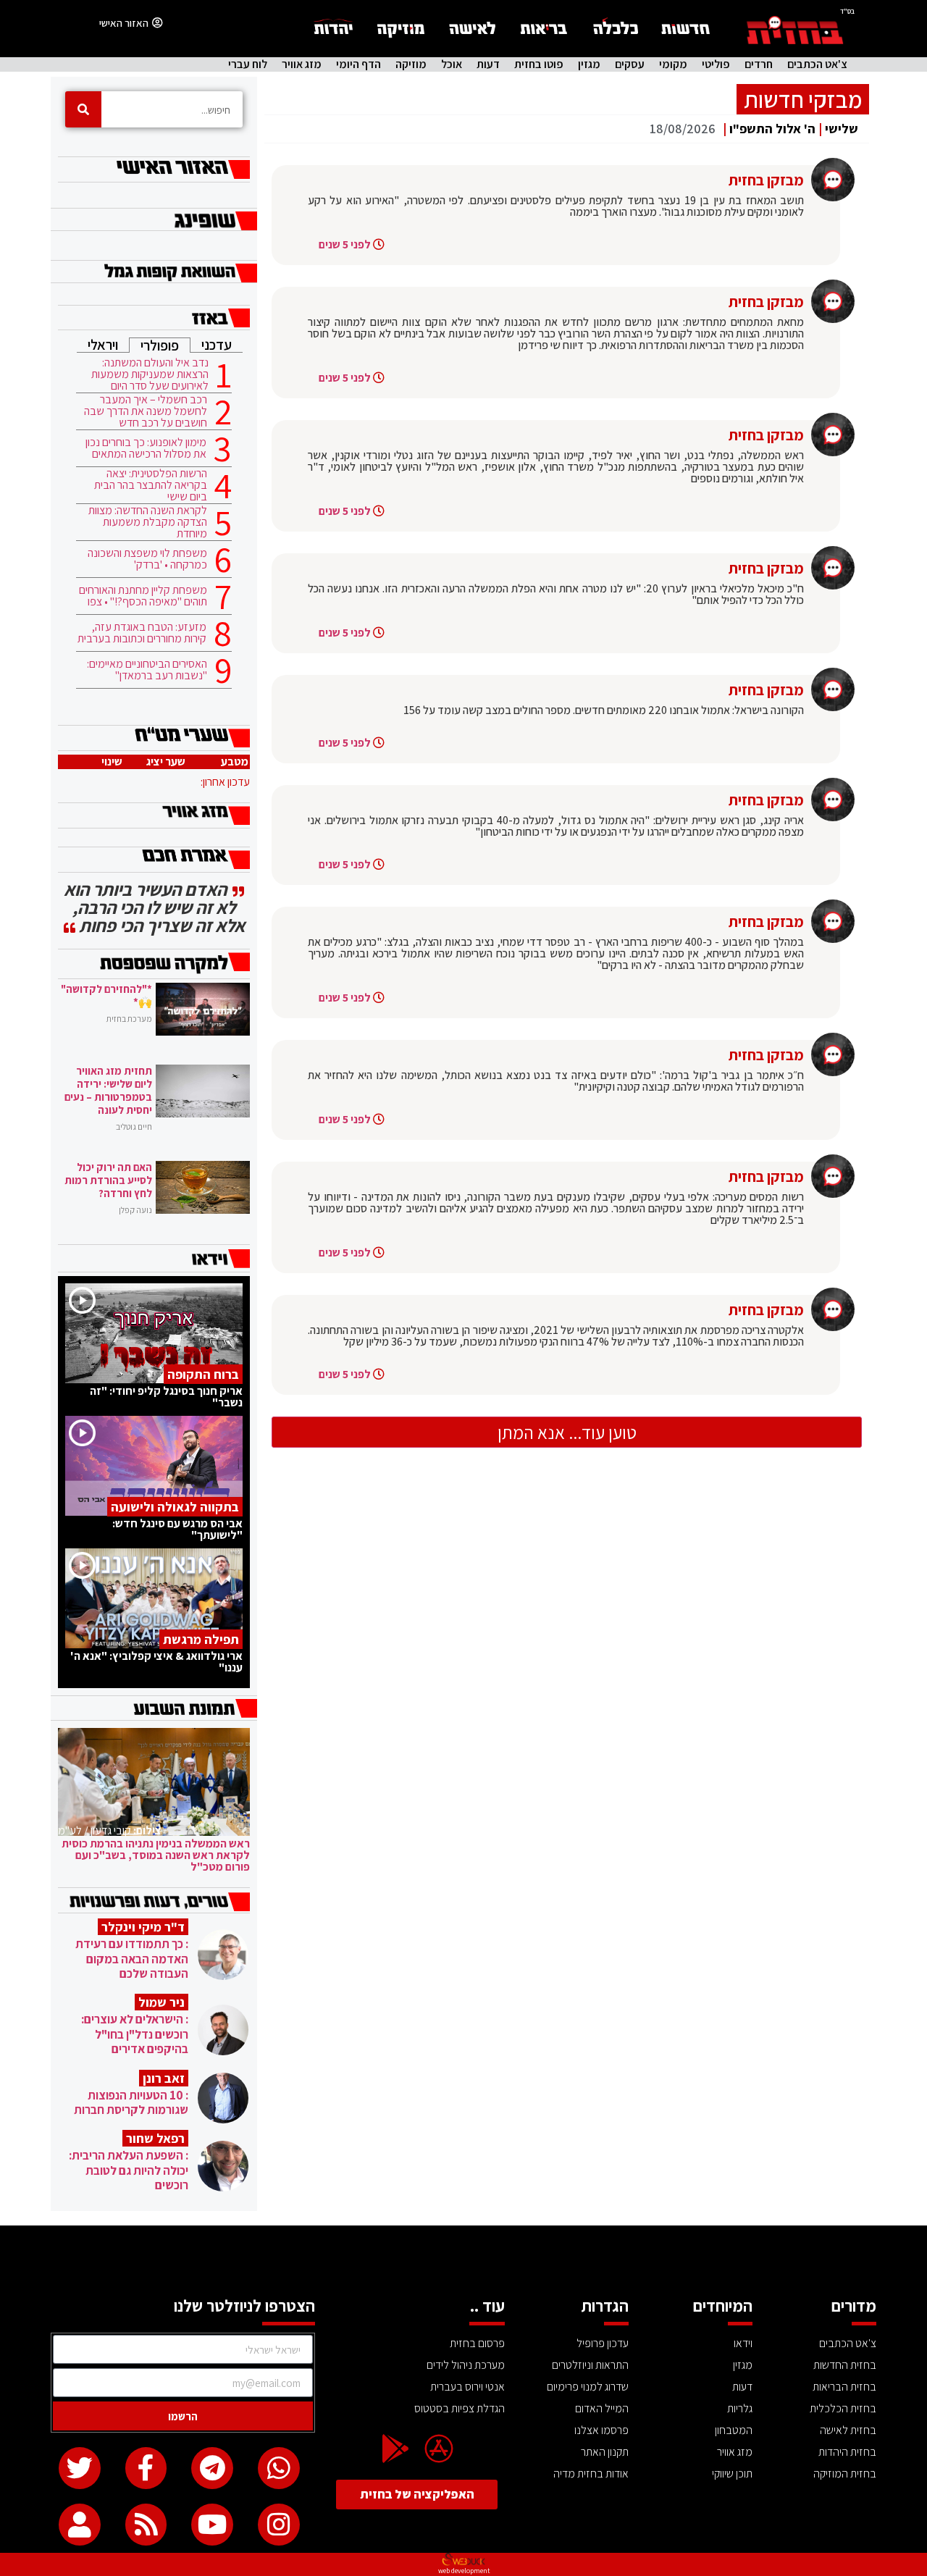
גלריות (740, 2408)
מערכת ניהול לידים (466, 2365)
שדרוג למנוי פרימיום (588, 2387)
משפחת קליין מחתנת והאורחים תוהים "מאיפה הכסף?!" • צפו (143, 596)
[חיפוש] (83, 109)
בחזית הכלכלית (843, 2408)
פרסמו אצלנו (601, 2430)
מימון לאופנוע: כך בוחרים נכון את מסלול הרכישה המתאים (146, 448)
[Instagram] (279, 2525)
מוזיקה (411, 64)
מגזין (589, 64)
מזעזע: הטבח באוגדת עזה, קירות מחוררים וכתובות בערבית (142, 633)
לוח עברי (248, 64)
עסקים (630, 64)
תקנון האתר (605, 2452)
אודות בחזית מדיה (591, 2474)
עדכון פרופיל (603, 2343)
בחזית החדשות (845, 2365)
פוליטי (716, 64)
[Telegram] (212, 2468)
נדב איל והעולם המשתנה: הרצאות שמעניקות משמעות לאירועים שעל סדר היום (150, 374)
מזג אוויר (302, 64)
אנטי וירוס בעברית (467, 2387)
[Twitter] (80, 2468)
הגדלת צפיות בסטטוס (460, 2408)
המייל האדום (602, 2408)
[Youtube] (212, 2525)
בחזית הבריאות (844, 2387)
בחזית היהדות (847, 2452)
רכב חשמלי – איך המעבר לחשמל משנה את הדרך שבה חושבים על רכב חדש (146, 411)
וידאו (743, 2343)
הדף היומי (358, 64)
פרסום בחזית (477, 2343)
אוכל (452, 64)
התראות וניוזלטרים (590, 2365)
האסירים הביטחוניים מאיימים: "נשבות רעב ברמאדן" (147, 670)
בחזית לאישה (848, 2430)
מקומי (673, 64)
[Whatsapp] (279, 2468)
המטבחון (734, 2430)
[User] (80, 2525)
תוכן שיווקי (732, 2474)
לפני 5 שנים (345, 244)
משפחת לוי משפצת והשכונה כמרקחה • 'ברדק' (147, 559)
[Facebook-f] (146, 2468)
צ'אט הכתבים (817, 64)
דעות (488, 64)
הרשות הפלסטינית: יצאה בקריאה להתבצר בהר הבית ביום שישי (151, 485)
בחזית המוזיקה (845, 2474)
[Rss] (146, 2525)
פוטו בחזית (539, 64)
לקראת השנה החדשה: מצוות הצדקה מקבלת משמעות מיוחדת (148, 522)
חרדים (759, 64)
